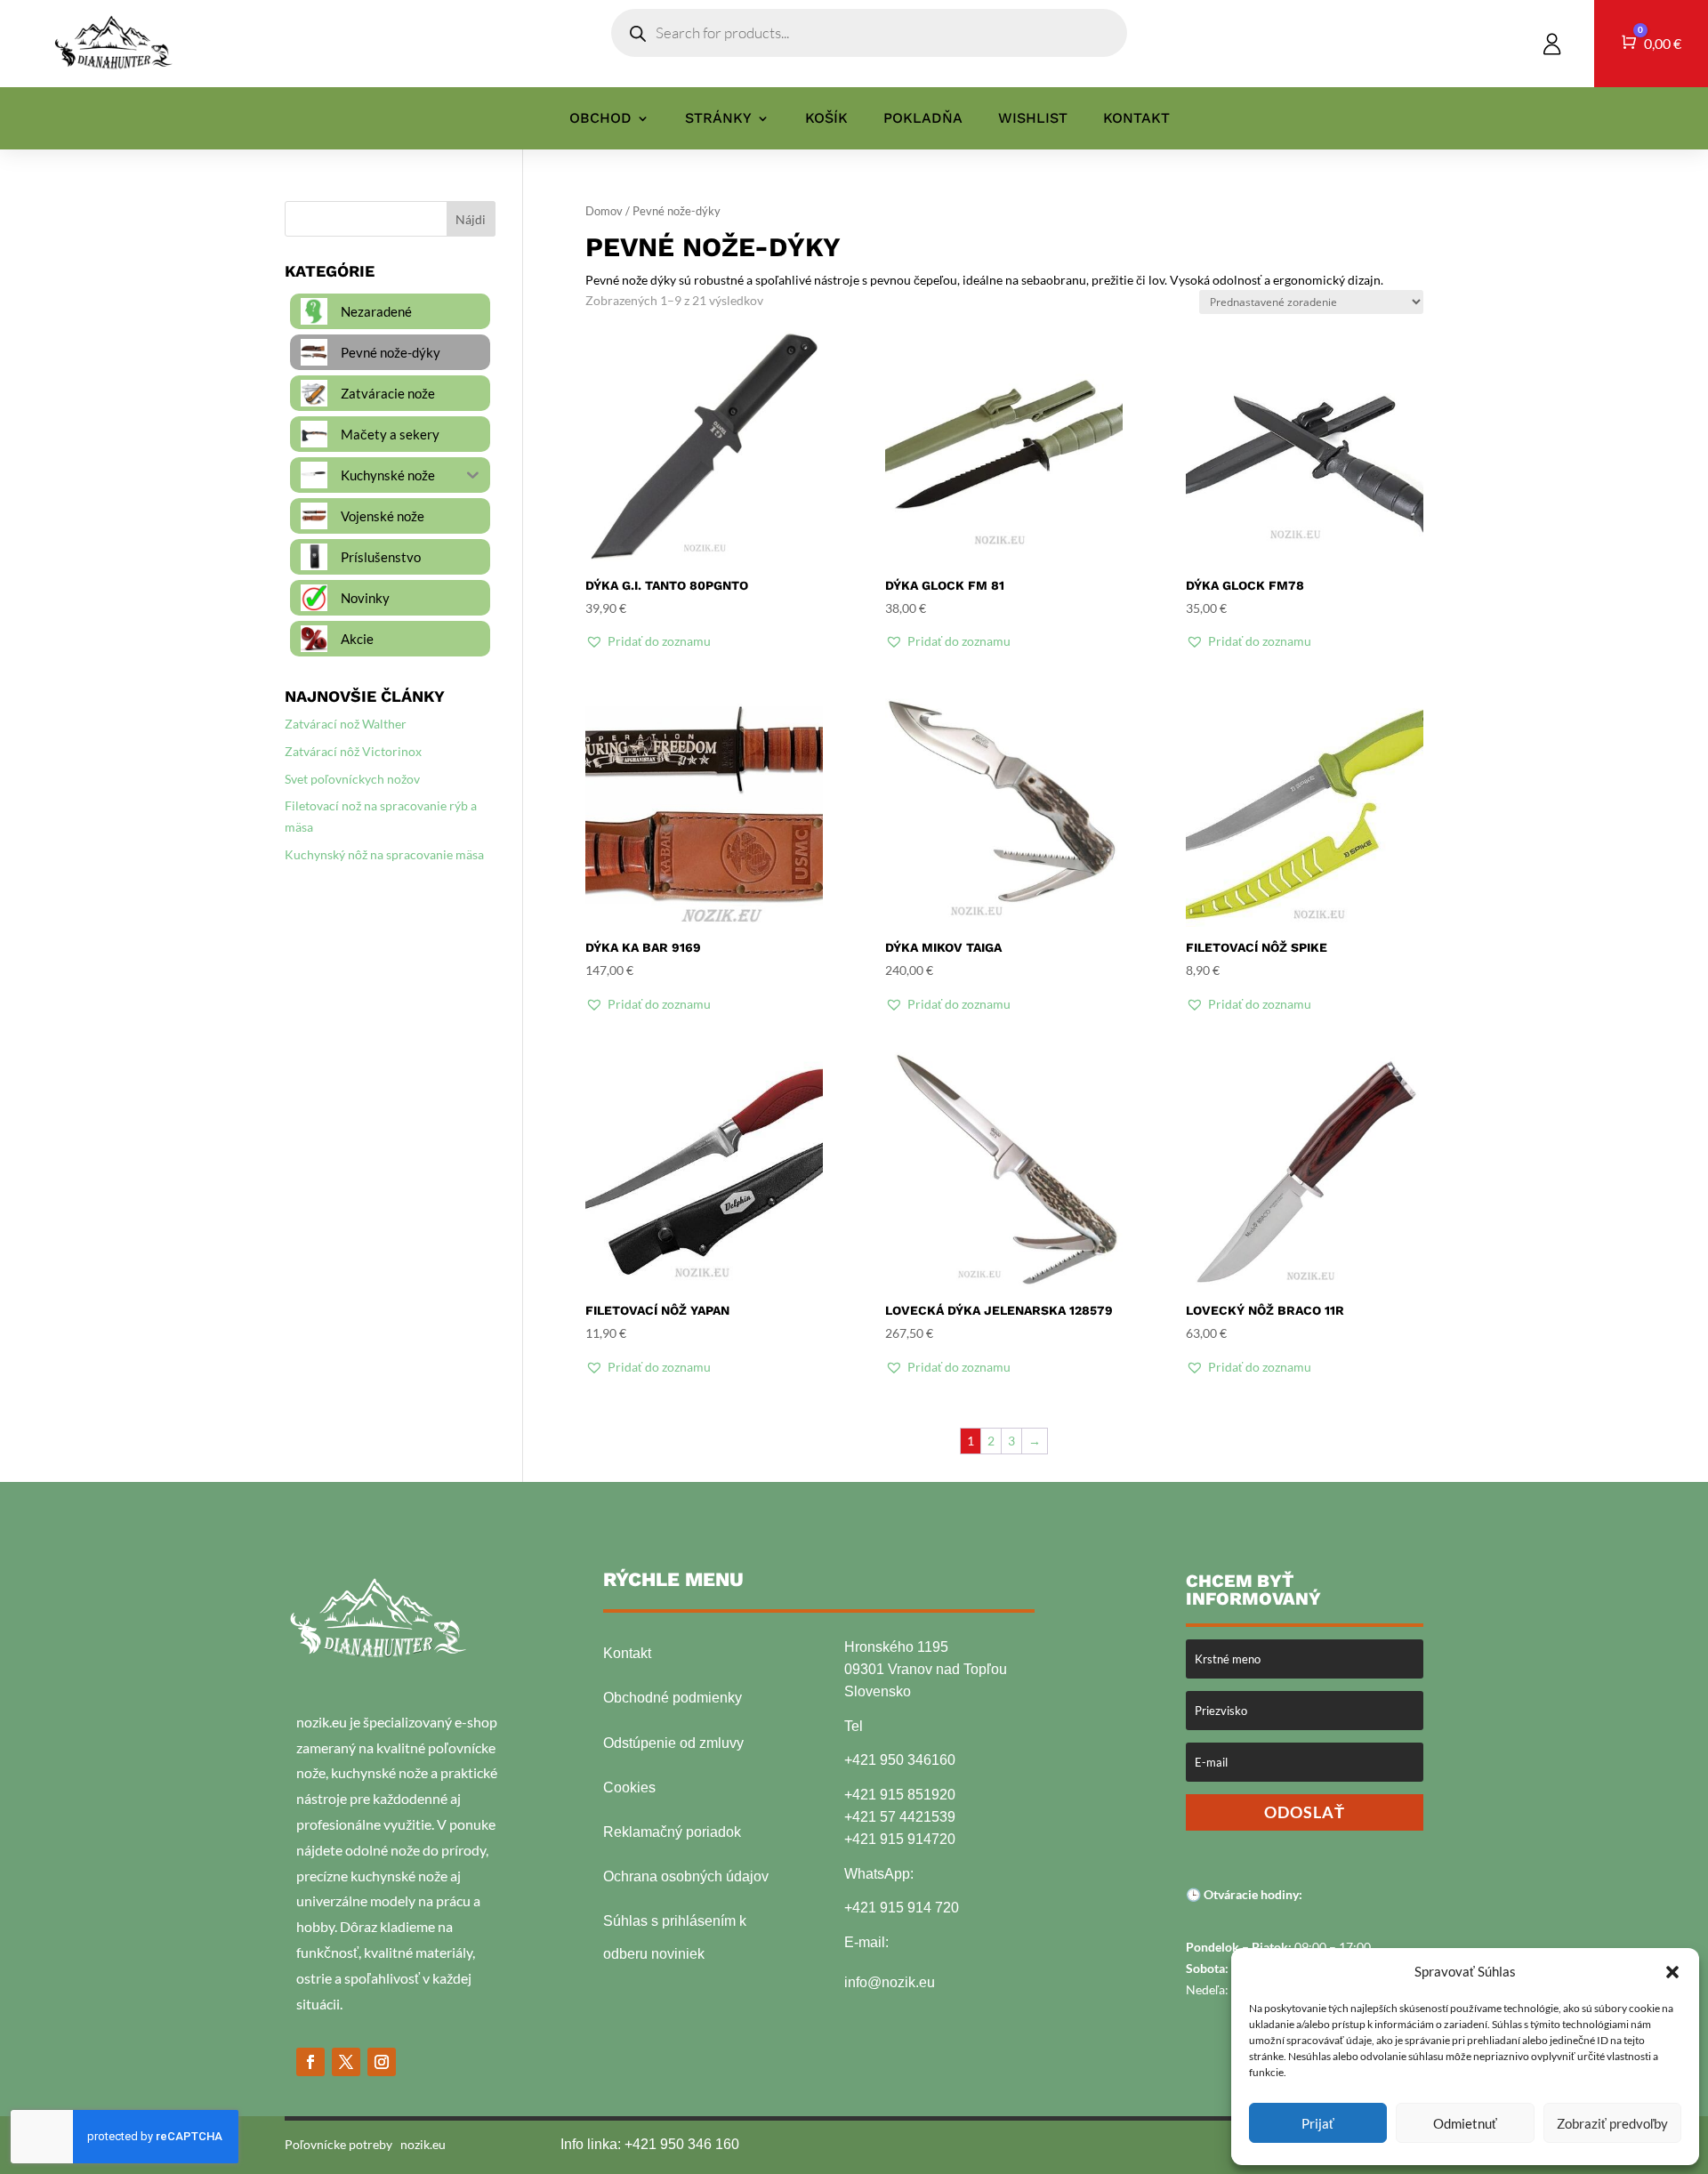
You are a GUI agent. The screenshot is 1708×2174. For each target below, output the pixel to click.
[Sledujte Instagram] (382, 2062)
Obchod (600, 119)
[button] (1672, 1972)
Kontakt (1136, 119)
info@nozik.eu (890, 1982)
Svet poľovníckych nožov (352, 779)
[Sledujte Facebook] (310, 2062)
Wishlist (1033, 119)
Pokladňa (923, 119)
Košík (826, 119)
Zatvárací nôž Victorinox (353, 751)
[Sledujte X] (346, 2062)
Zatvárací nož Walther (346, 724)
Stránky (718, 119)
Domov (604, 211)
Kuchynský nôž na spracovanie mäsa (384, 854)
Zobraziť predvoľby (1612, 2123)
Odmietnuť (1465, 2123)
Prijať (1318, 2123)
